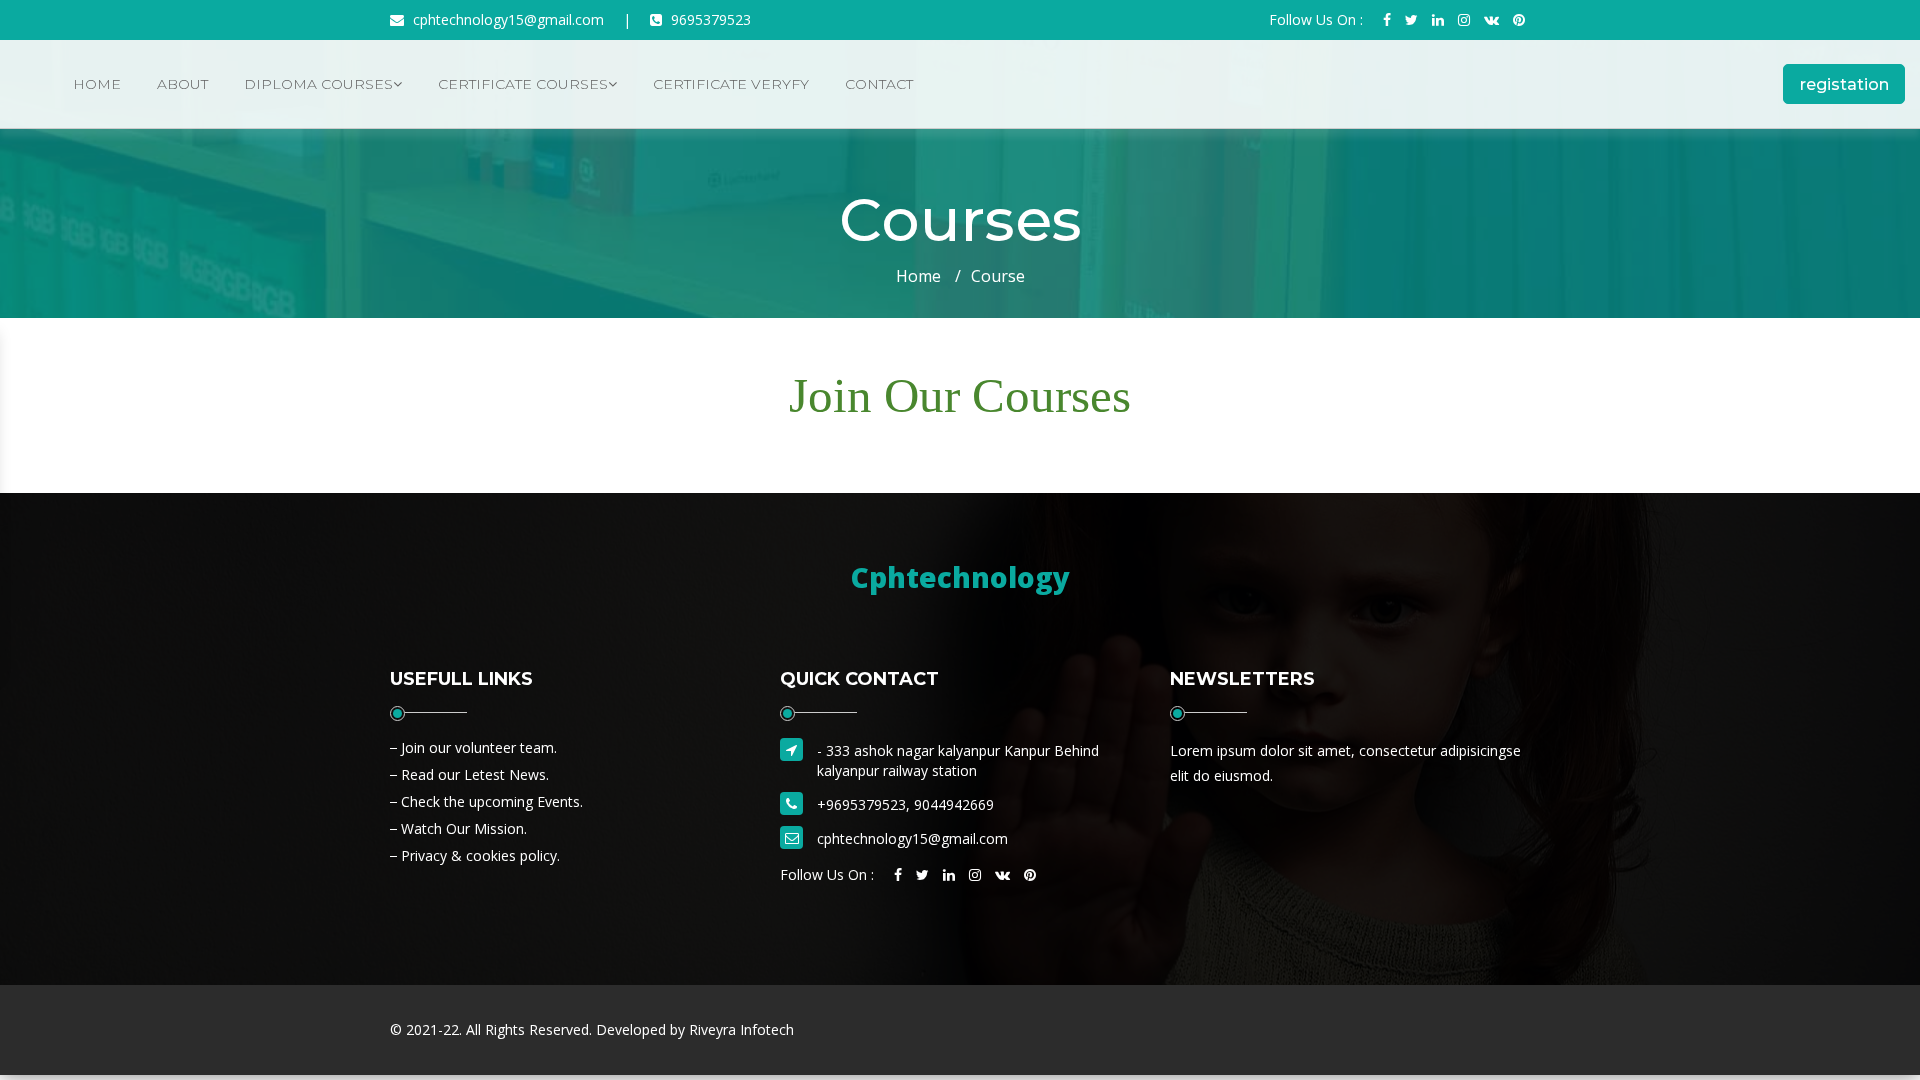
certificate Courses (523, 84)
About (182, 84)
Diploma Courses (318, 84)
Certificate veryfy (731, 84)
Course (998, 276)
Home (97, 84)
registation (1844, 84)
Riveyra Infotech (741, 1029)
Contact (879, 84)
